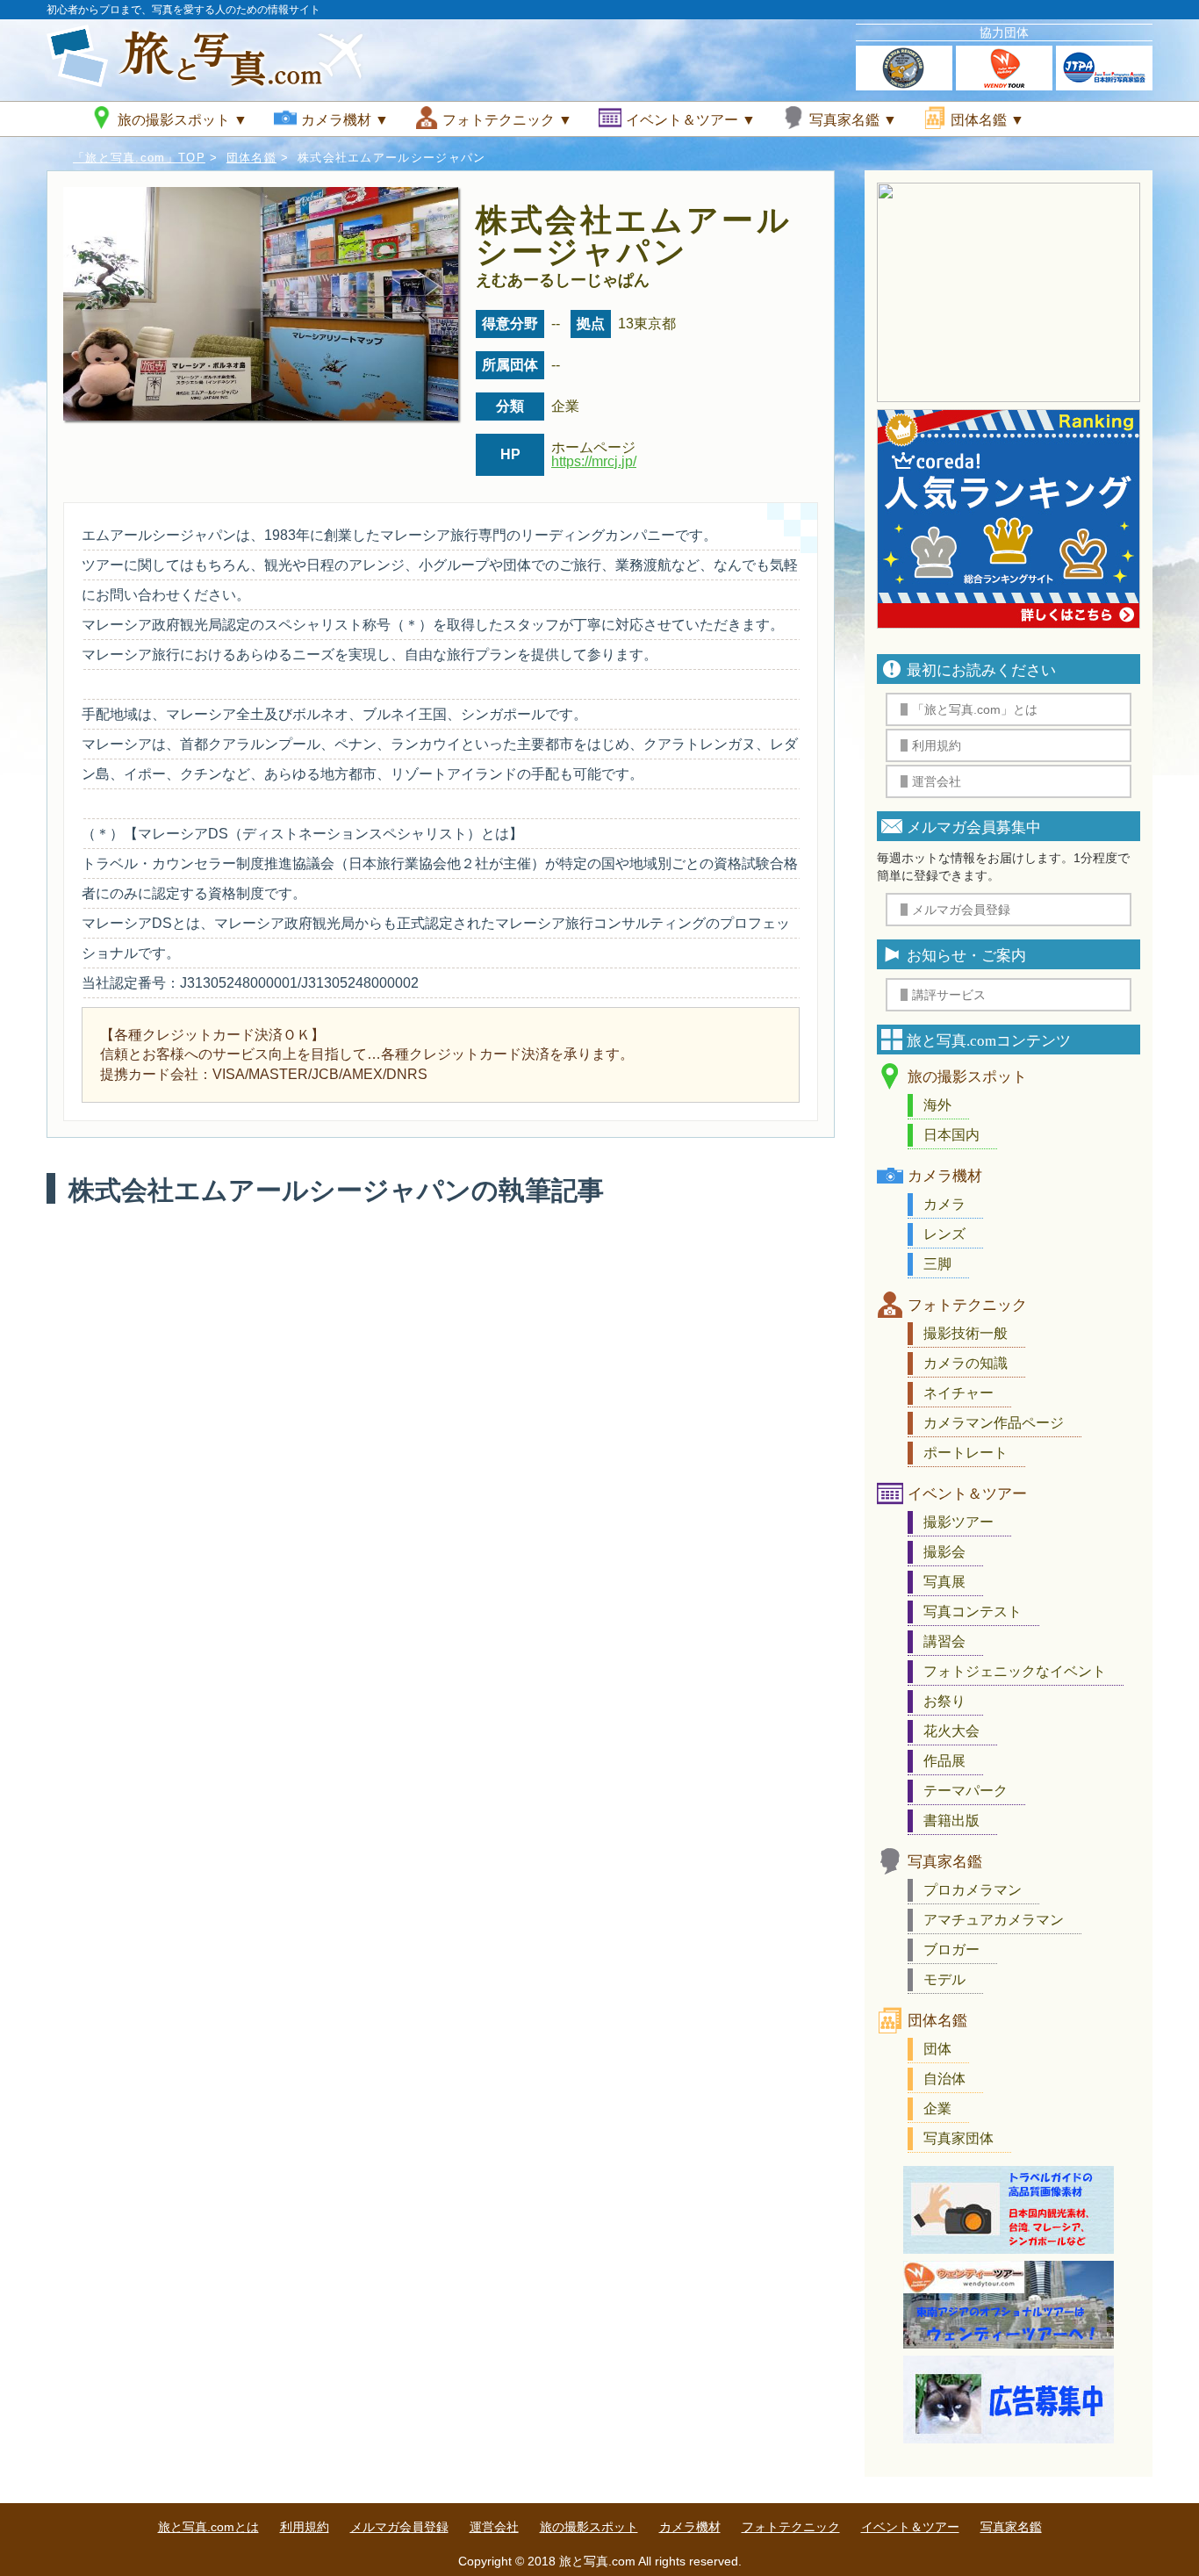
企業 (937, 2108)
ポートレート (966, 1453)
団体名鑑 (251, 158)
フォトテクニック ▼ (507, 120)
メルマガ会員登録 (399, 2527)
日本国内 (951, 1135)
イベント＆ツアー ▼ (691, 120)
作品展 (944, 1761)
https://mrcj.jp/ (594, 461)
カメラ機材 (945, 1176)
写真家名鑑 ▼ (853, 120)
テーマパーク (966, 1791)
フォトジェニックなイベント (1015, 1671)
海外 (937, 1105)
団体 (937, 2049)
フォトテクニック (967, 1305)
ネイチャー (958, 1393)
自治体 (944, 2079)
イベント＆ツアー (967, 1494)
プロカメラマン (973, 1890)
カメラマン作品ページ (994, 1423)
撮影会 (944, 1552)
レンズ (944, 1234)
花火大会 (951, 1731)
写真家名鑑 (945, 1862)
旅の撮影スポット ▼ (183, 120)
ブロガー (951, 1950)
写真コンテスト (973, 1612)
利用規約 (305, 2527)
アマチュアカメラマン (994, 1920)
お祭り (944, 1701)
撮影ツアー (958, 1522)
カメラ (944, 1204)
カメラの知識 (966, 1363)
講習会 (944, 1641)
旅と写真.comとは (208, 2527)
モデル (944, 1979)
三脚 (937, 1264)
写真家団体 (958, 2138)
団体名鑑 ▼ (987, 120)
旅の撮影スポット (967, 1077)
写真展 (944, 1582)
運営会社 (494, 2527)
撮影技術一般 (966, 1333)
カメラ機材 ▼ (345, 120)
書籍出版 (951, 1820)
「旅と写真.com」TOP (139, 158)
